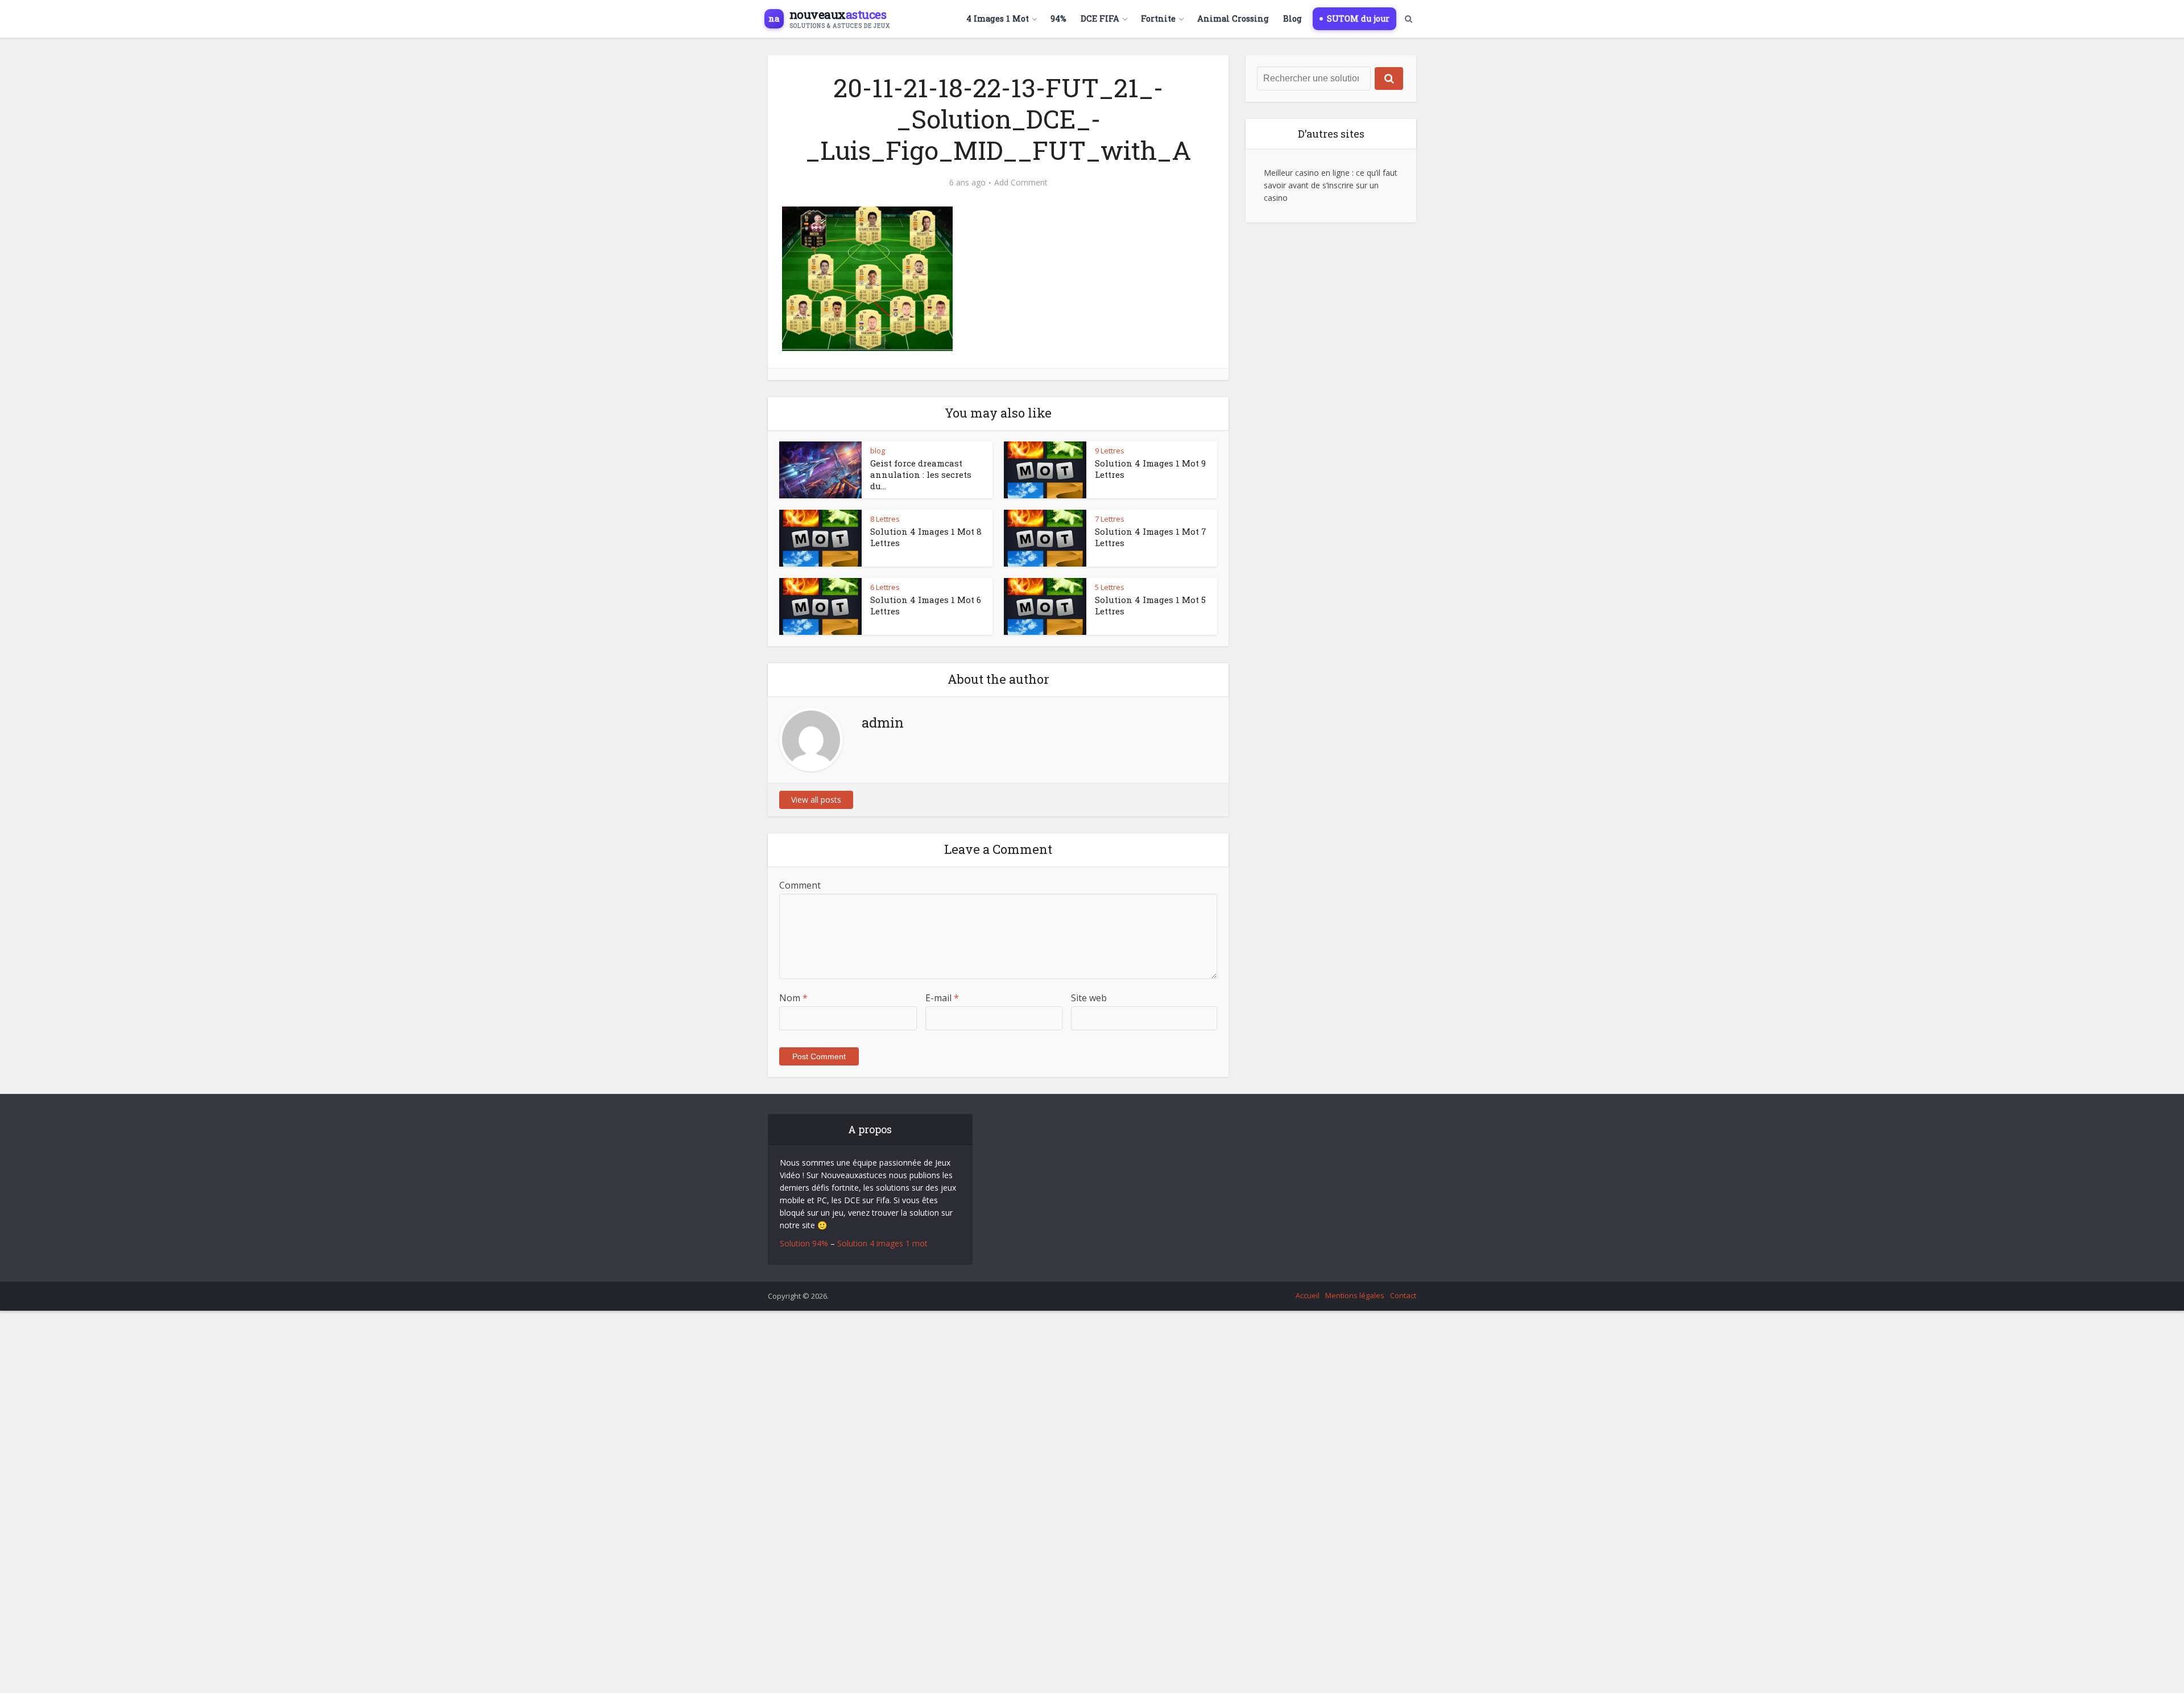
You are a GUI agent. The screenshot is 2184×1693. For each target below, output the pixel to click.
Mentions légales (1355, 1295)
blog (878, 451)
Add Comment (1021, 183)
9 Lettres (1110, 451)
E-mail (942, 998)
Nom (793, 998)
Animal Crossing (1233, 18)
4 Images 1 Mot (998, 18)
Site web (1089, 998)
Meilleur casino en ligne (1307, 173)
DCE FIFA (1100, 18)
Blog (1292, 18)
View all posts (816, 800)
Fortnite (1158, 18)
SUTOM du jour (1358, 18)
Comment (800, 885)
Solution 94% (804, 1243)
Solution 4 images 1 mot (882, 1243)
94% (1058, 18)
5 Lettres (1110, 587)
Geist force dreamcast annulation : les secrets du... (921, 475)
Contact (1403, 1295)
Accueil (1308, 1295)
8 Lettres (885, 519)
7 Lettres (1110, 519)
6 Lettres (885, 587)
